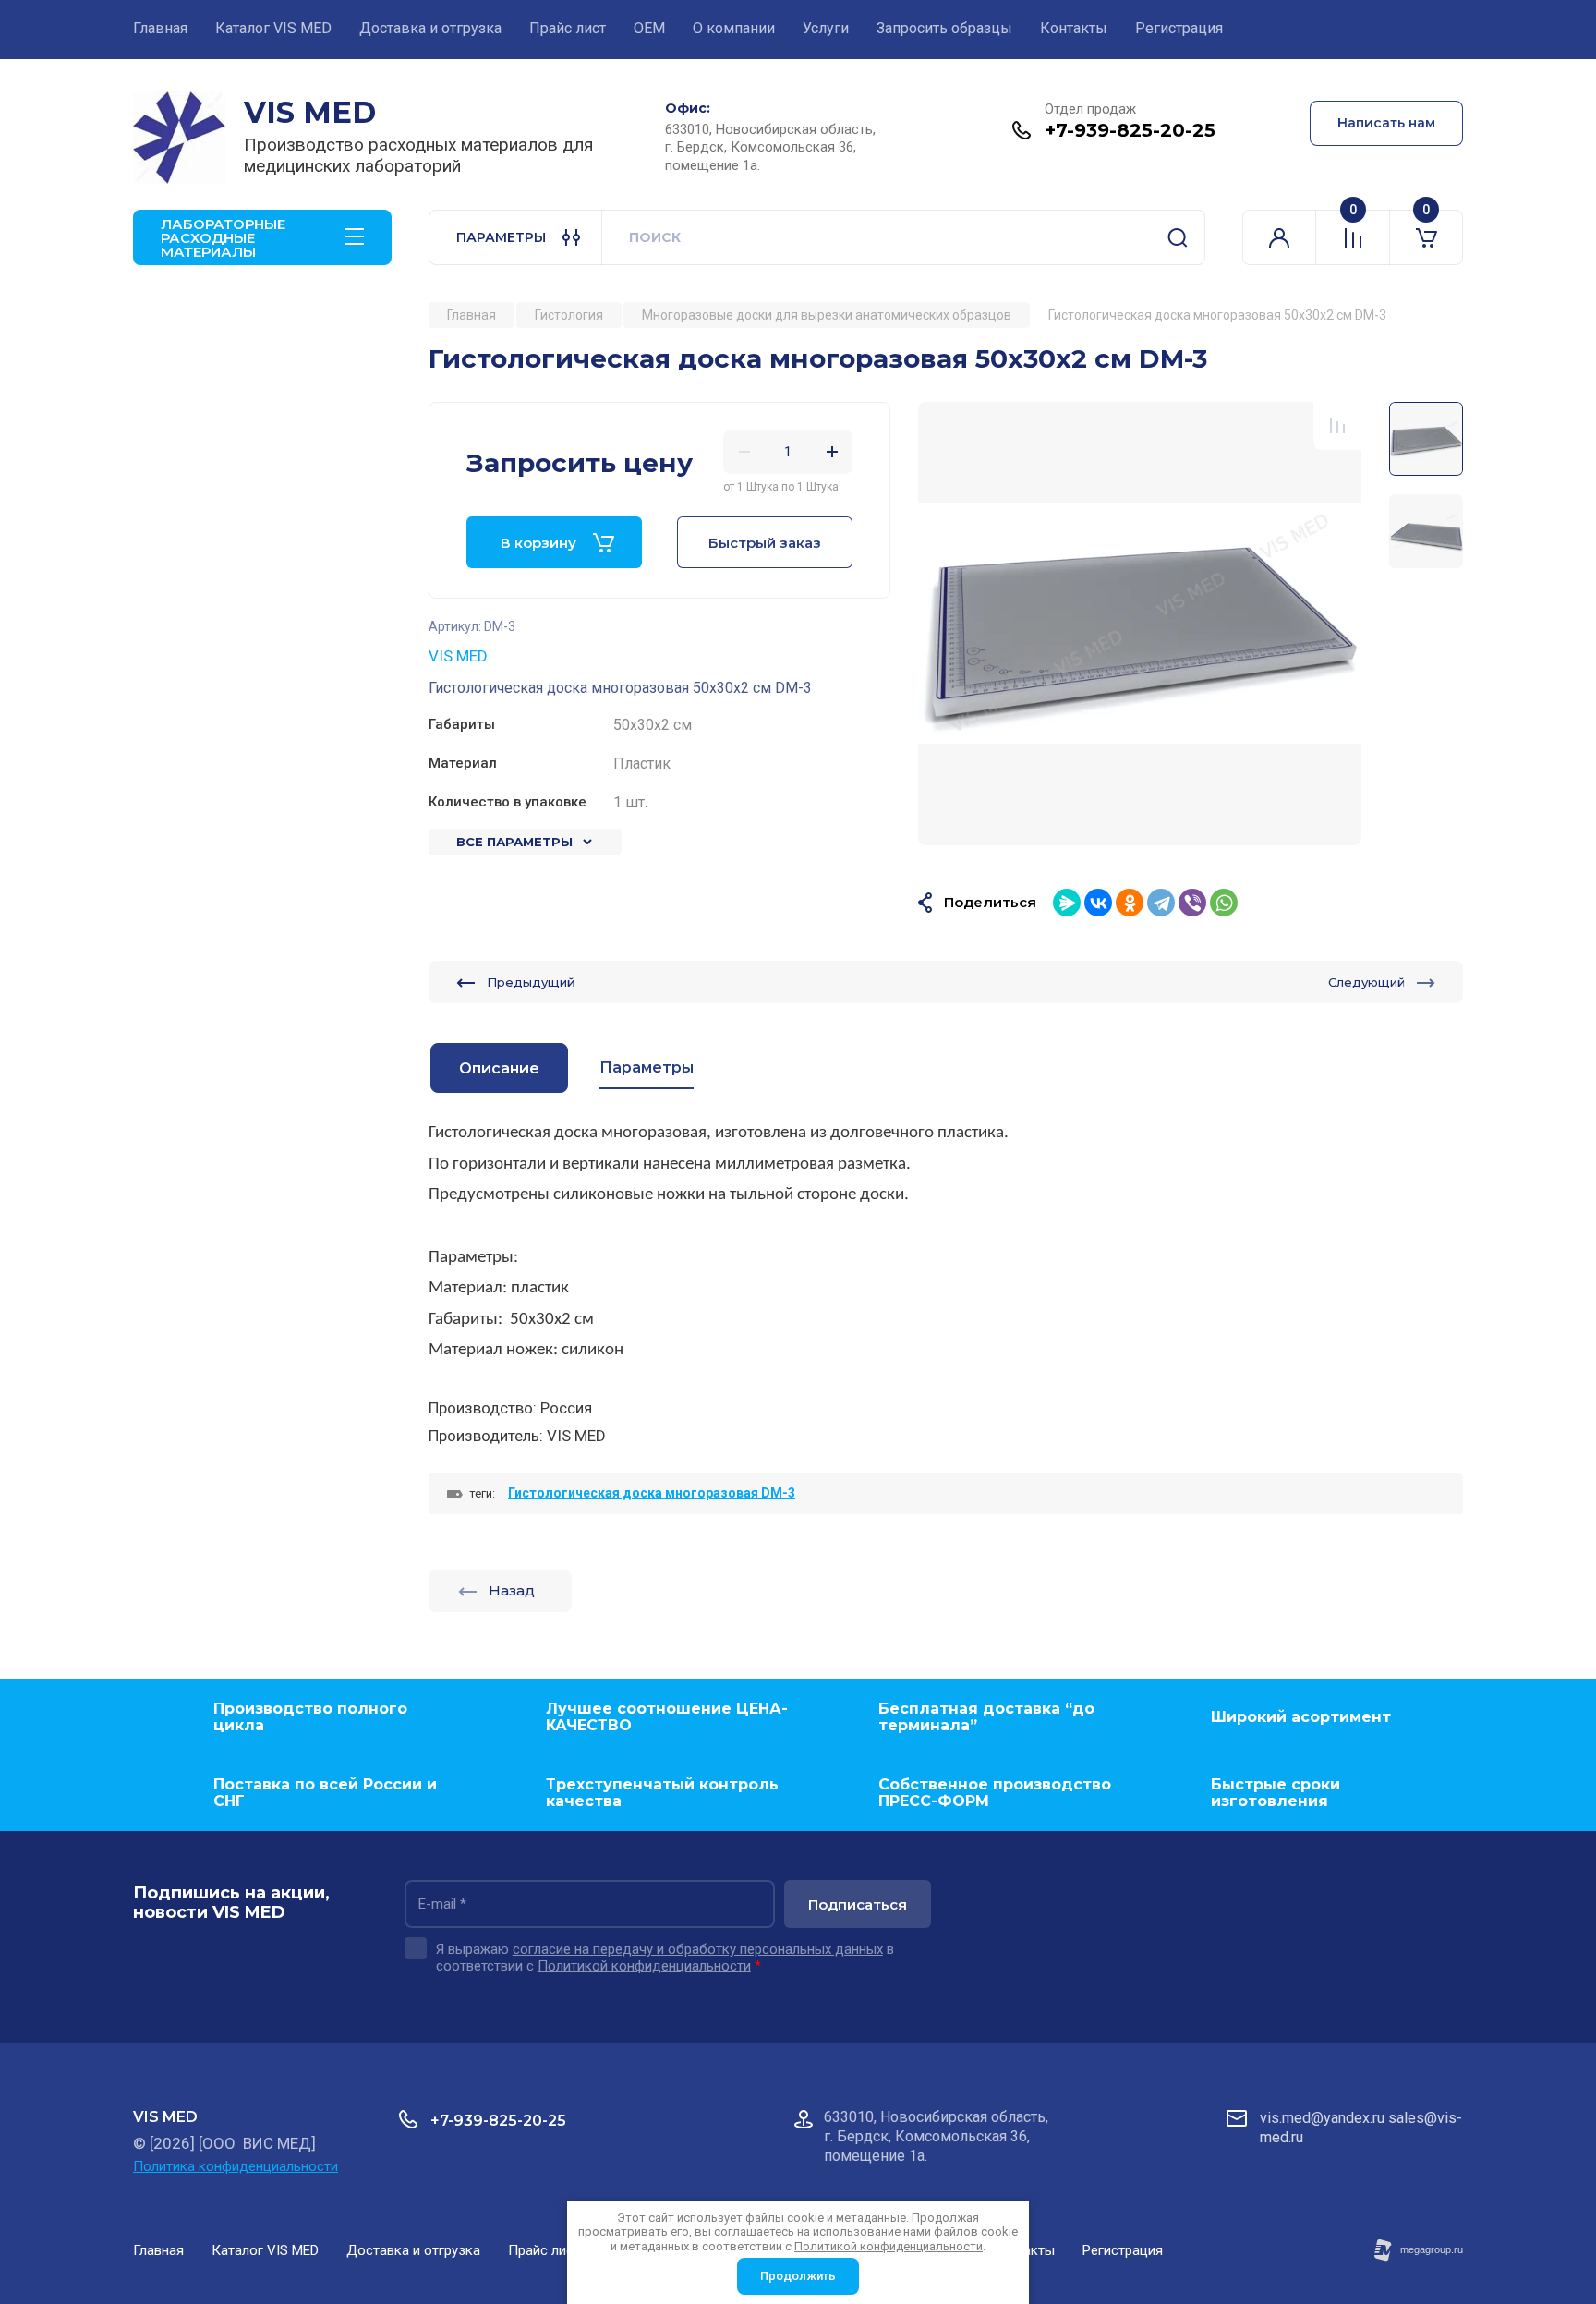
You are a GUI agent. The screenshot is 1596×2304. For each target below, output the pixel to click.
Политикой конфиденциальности (644, 1966)
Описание (499, 1068)
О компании (734, 28)
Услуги (826, 28)
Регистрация (1179, 28)
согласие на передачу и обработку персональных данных (698, 1949)
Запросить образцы (944, 28)
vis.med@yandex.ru (1322, 2118)
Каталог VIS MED (273, 28)
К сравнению (1337, 426)
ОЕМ (649, 28)
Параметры (647, 1067)
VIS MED (310, 112)
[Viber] (1192, 903)
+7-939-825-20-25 (1130, 130)
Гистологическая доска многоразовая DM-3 (652, 1493)
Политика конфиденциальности (236, 2166)
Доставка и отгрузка (430, 28)
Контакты (1074, 28)
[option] (1140, 624)
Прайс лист (568, 28)
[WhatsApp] (1224, 903)
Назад (512, 1590)
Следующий (1366, 982)
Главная (160, 28)
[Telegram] (1161, 903)
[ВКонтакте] (1098, 903)
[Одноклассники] (1130, 903)
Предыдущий (531, 982)
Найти (1178, 237)
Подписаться (858, 1904)
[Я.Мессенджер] (1067, 903)
